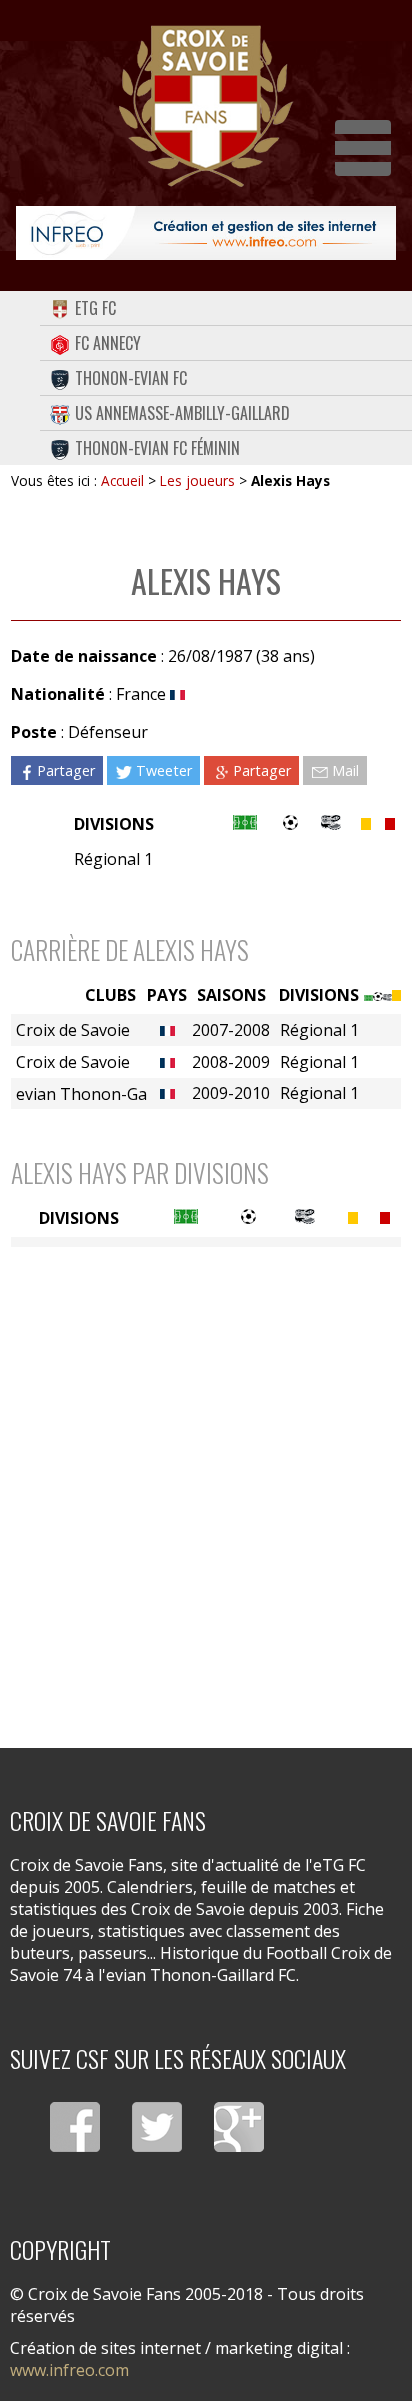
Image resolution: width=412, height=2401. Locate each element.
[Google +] (239, 2127)
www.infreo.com (69, 2370)
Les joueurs (197, 480)
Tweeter (164, 770)
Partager (66, 770)
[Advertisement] (206, 1485)
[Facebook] (75, 2127)
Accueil (122, 480)
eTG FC (95, 308)
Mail (345, 770)
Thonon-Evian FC (131, 378)
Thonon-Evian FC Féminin (157, 448)
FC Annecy (108, 343)
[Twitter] (157, 2127)
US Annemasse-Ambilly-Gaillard (182, 413)
